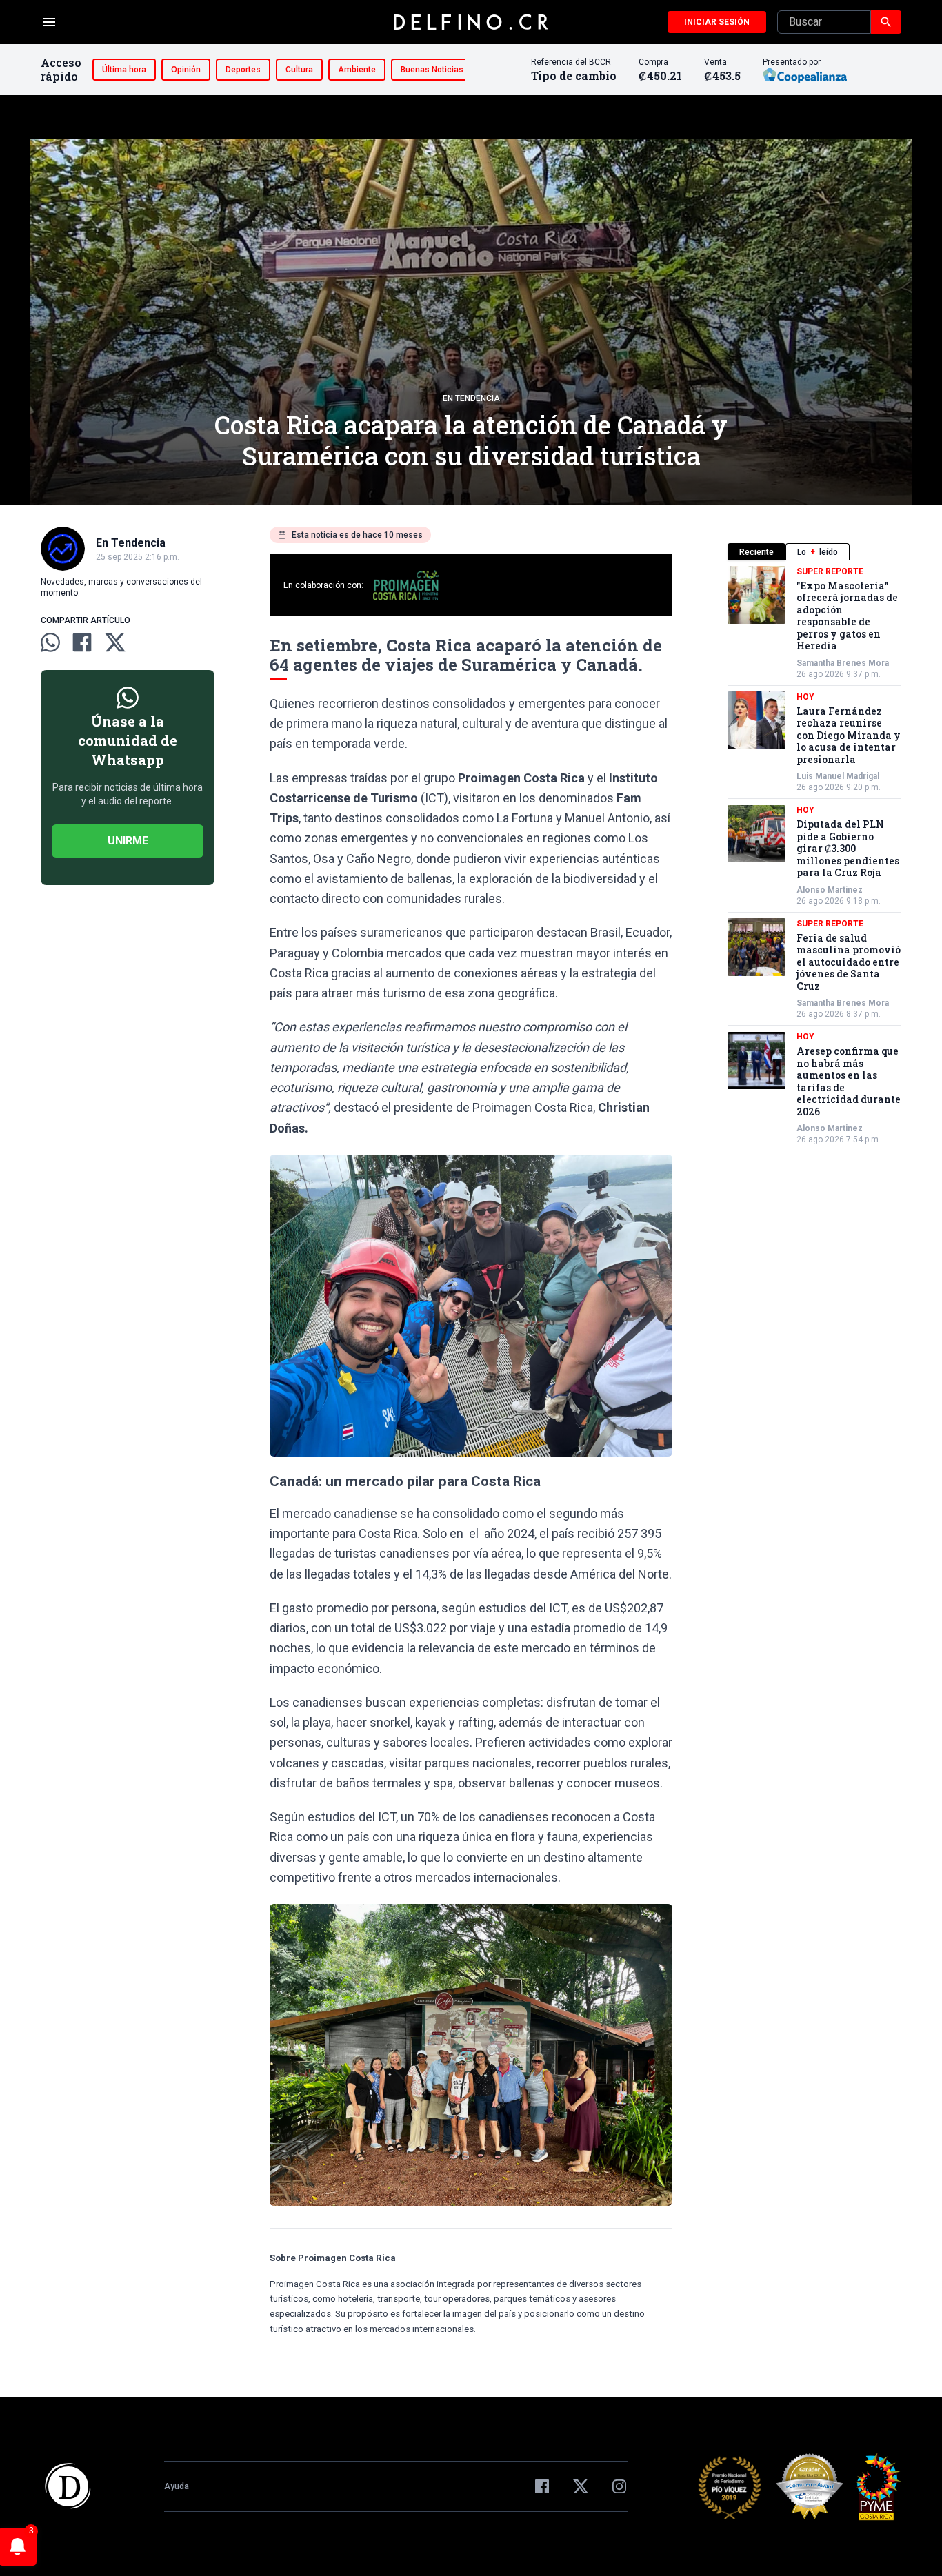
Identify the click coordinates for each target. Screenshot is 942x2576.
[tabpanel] (814, 856)
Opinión (186, 70)
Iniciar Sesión (717, 22)
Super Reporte (830, 571)
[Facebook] (542, 2486)
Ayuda (177, 2486)
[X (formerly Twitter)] (581, 2486)
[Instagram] (619, 2486)
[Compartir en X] (115, 642)
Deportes (243, 70)
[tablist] (814, 552)
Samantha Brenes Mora (843, 663)
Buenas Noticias (432, 70)
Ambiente (357, 70)
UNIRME (128, 841)
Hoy (805, 697)
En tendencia (471, 398)
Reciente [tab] (756, 552)
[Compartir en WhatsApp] (50, 642)
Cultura (299, 70)
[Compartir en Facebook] (82, 642)
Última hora (124, 70)
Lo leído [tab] (818, 552)
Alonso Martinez (830, 890)
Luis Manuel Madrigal (838, 777)
